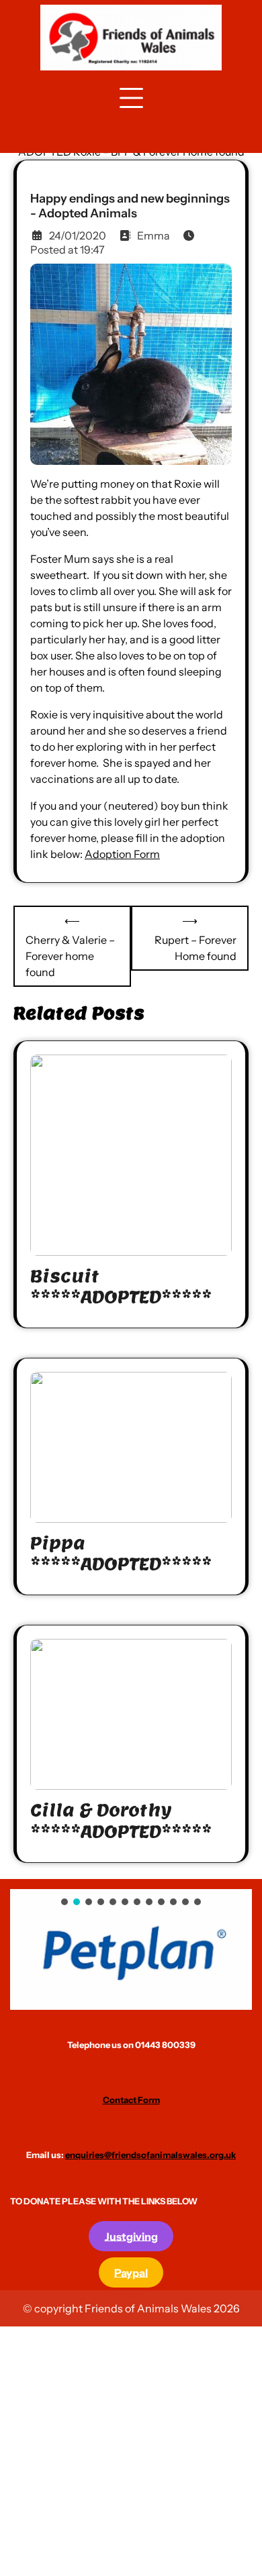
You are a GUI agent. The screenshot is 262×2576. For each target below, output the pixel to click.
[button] (131, 1949)
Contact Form (131, 2100)
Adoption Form (122, 854)
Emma (154, 235)
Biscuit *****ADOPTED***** (121, 1287)
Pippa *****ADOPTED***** (121, 1554)
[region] (131, 1949)
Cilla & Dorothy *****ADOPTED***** (121, 1821)
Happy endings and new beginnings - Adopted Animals (130, 206)
